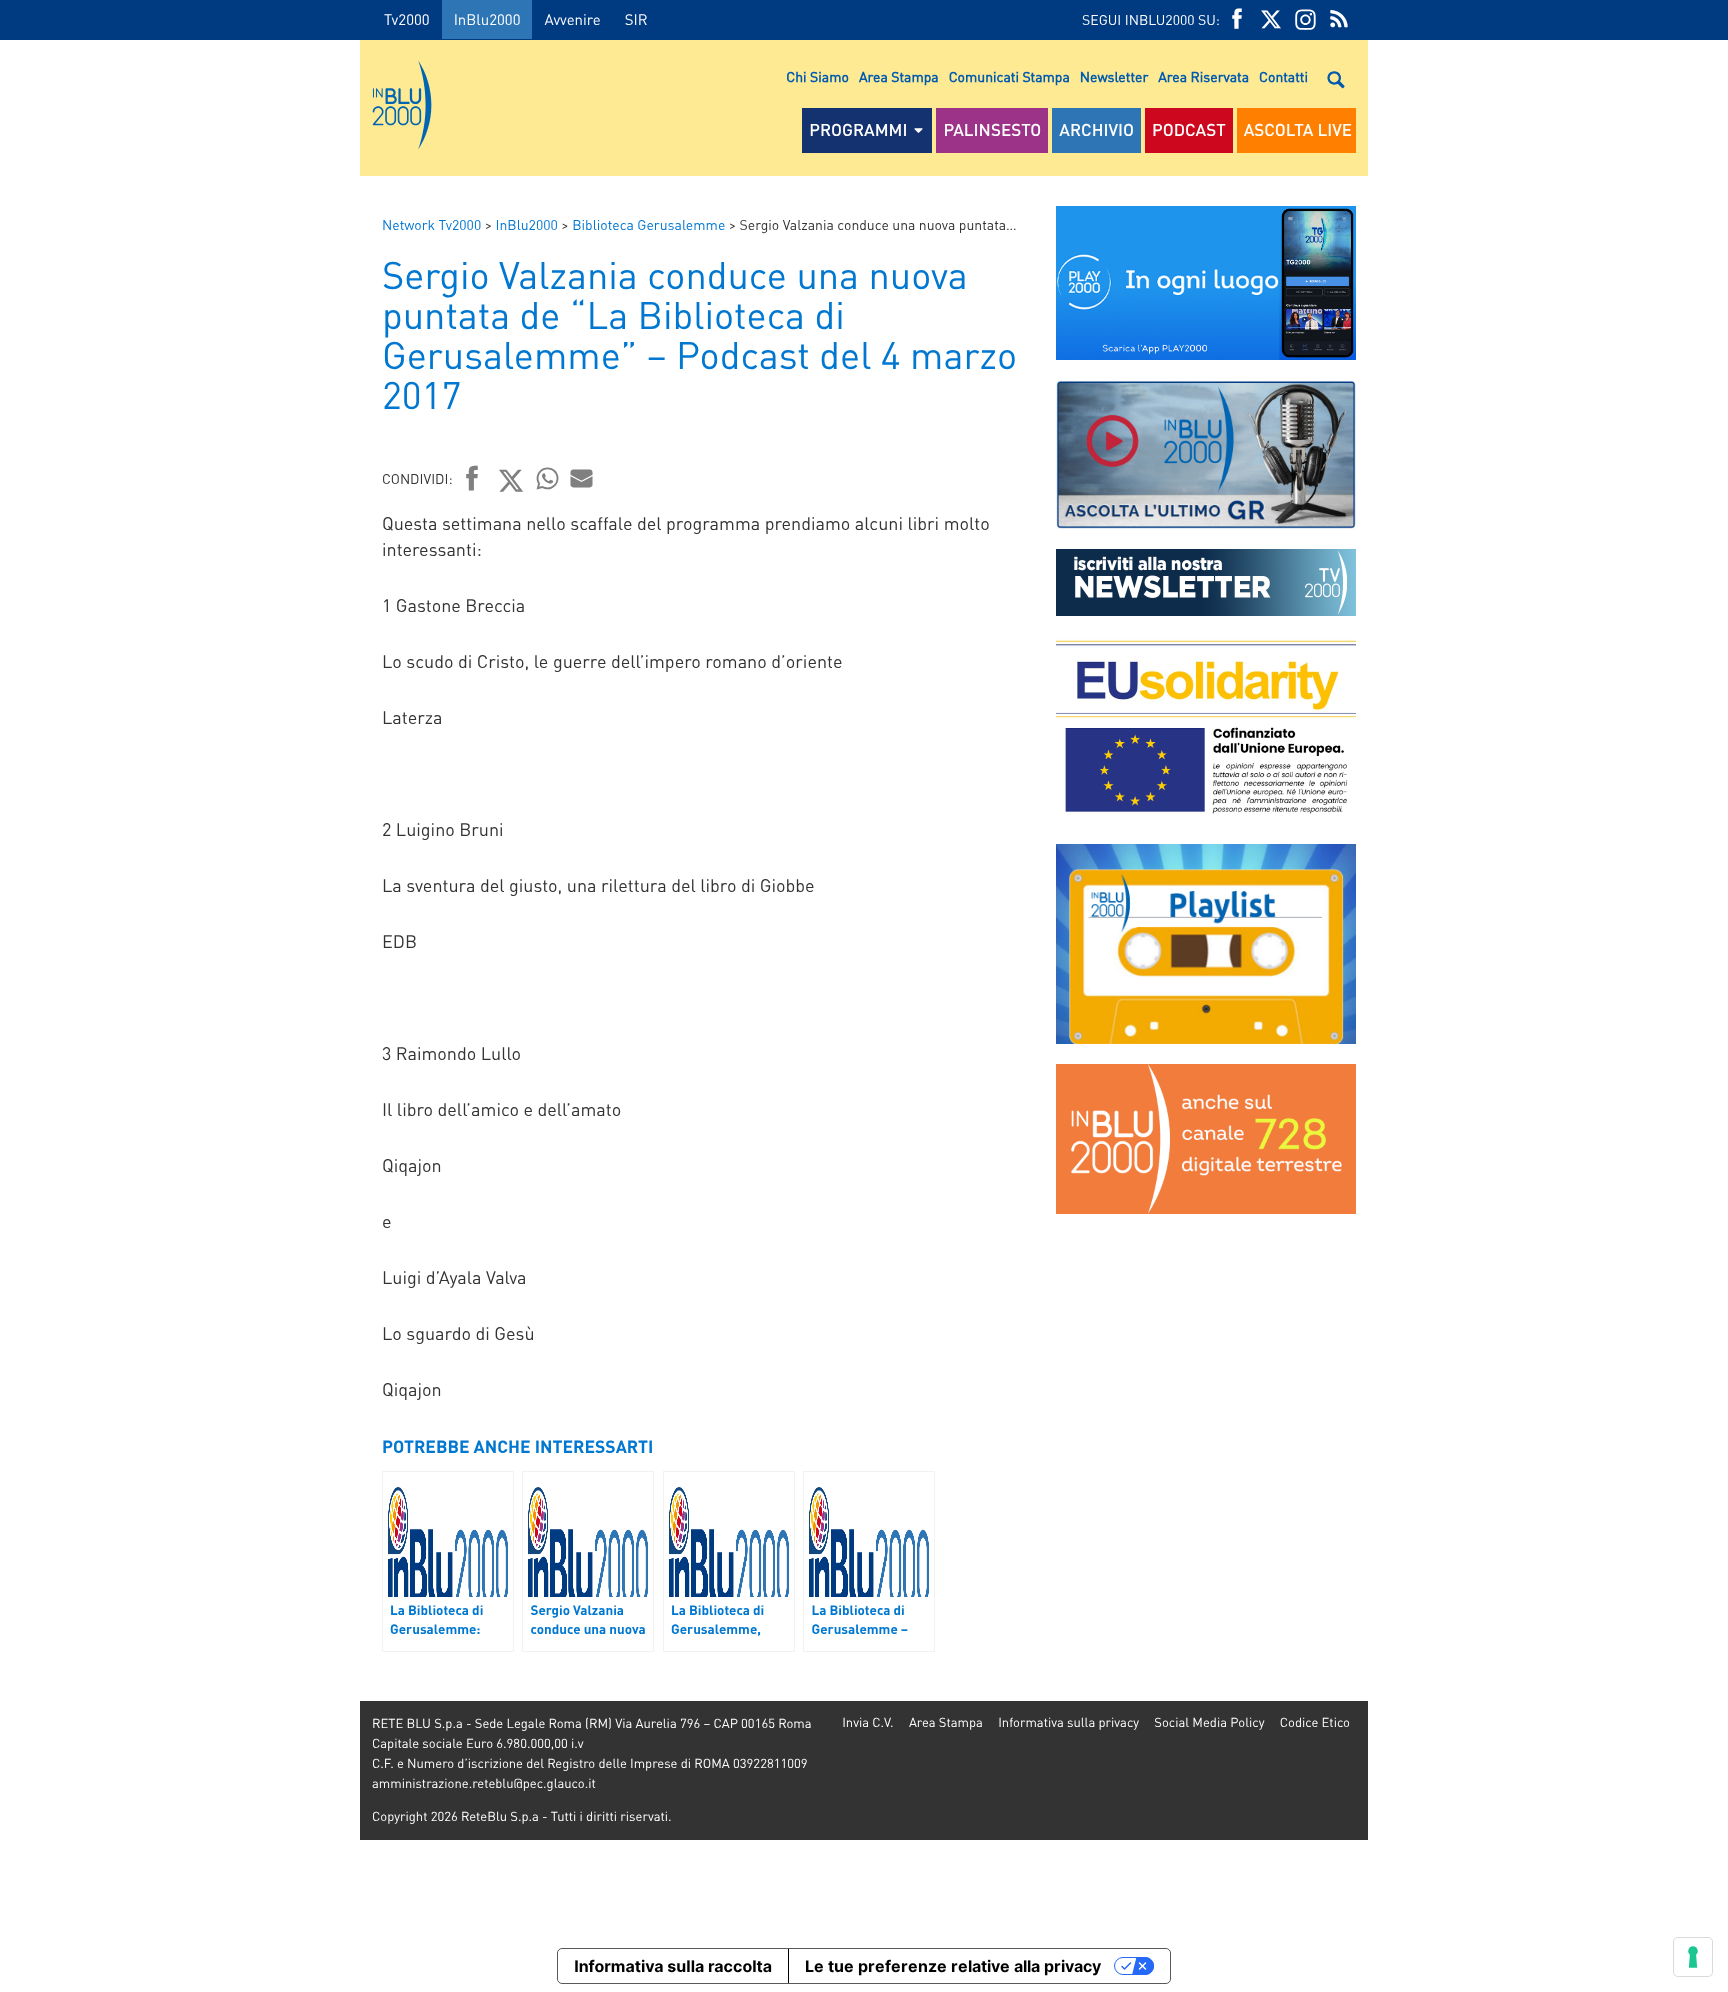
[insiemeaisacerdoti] (180, 1010)
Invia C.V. (867, 1722)
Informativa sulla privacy (1068, 1722)
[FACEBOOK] (1237, 19)
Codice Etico (1315, 1722)
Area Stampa (899, 77)
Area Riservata (1203, 77)
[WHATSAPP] (548, 478)
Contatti (1283, 77)
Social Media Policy (1209, 1722)
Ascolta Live (1298, 130)
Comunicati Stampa (1009, 77)
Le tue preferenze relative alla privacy (953, 1966)
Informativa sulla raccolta (673, 1966)
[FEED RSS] (1339, 19)
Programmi (858, 130)
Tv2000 (407, 19)
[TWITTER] (1271, 19)
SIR (636, 19)
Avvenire (572, 19)
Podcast (1189, 130)
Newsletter (1114, 77)
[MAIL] (582, 478)
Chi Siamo (817, 77)
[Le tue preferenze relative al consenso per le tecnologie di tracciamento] (1693, 1957)
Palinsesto (992, 130)
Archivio (1096, 130)
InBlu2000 (487, 19)
